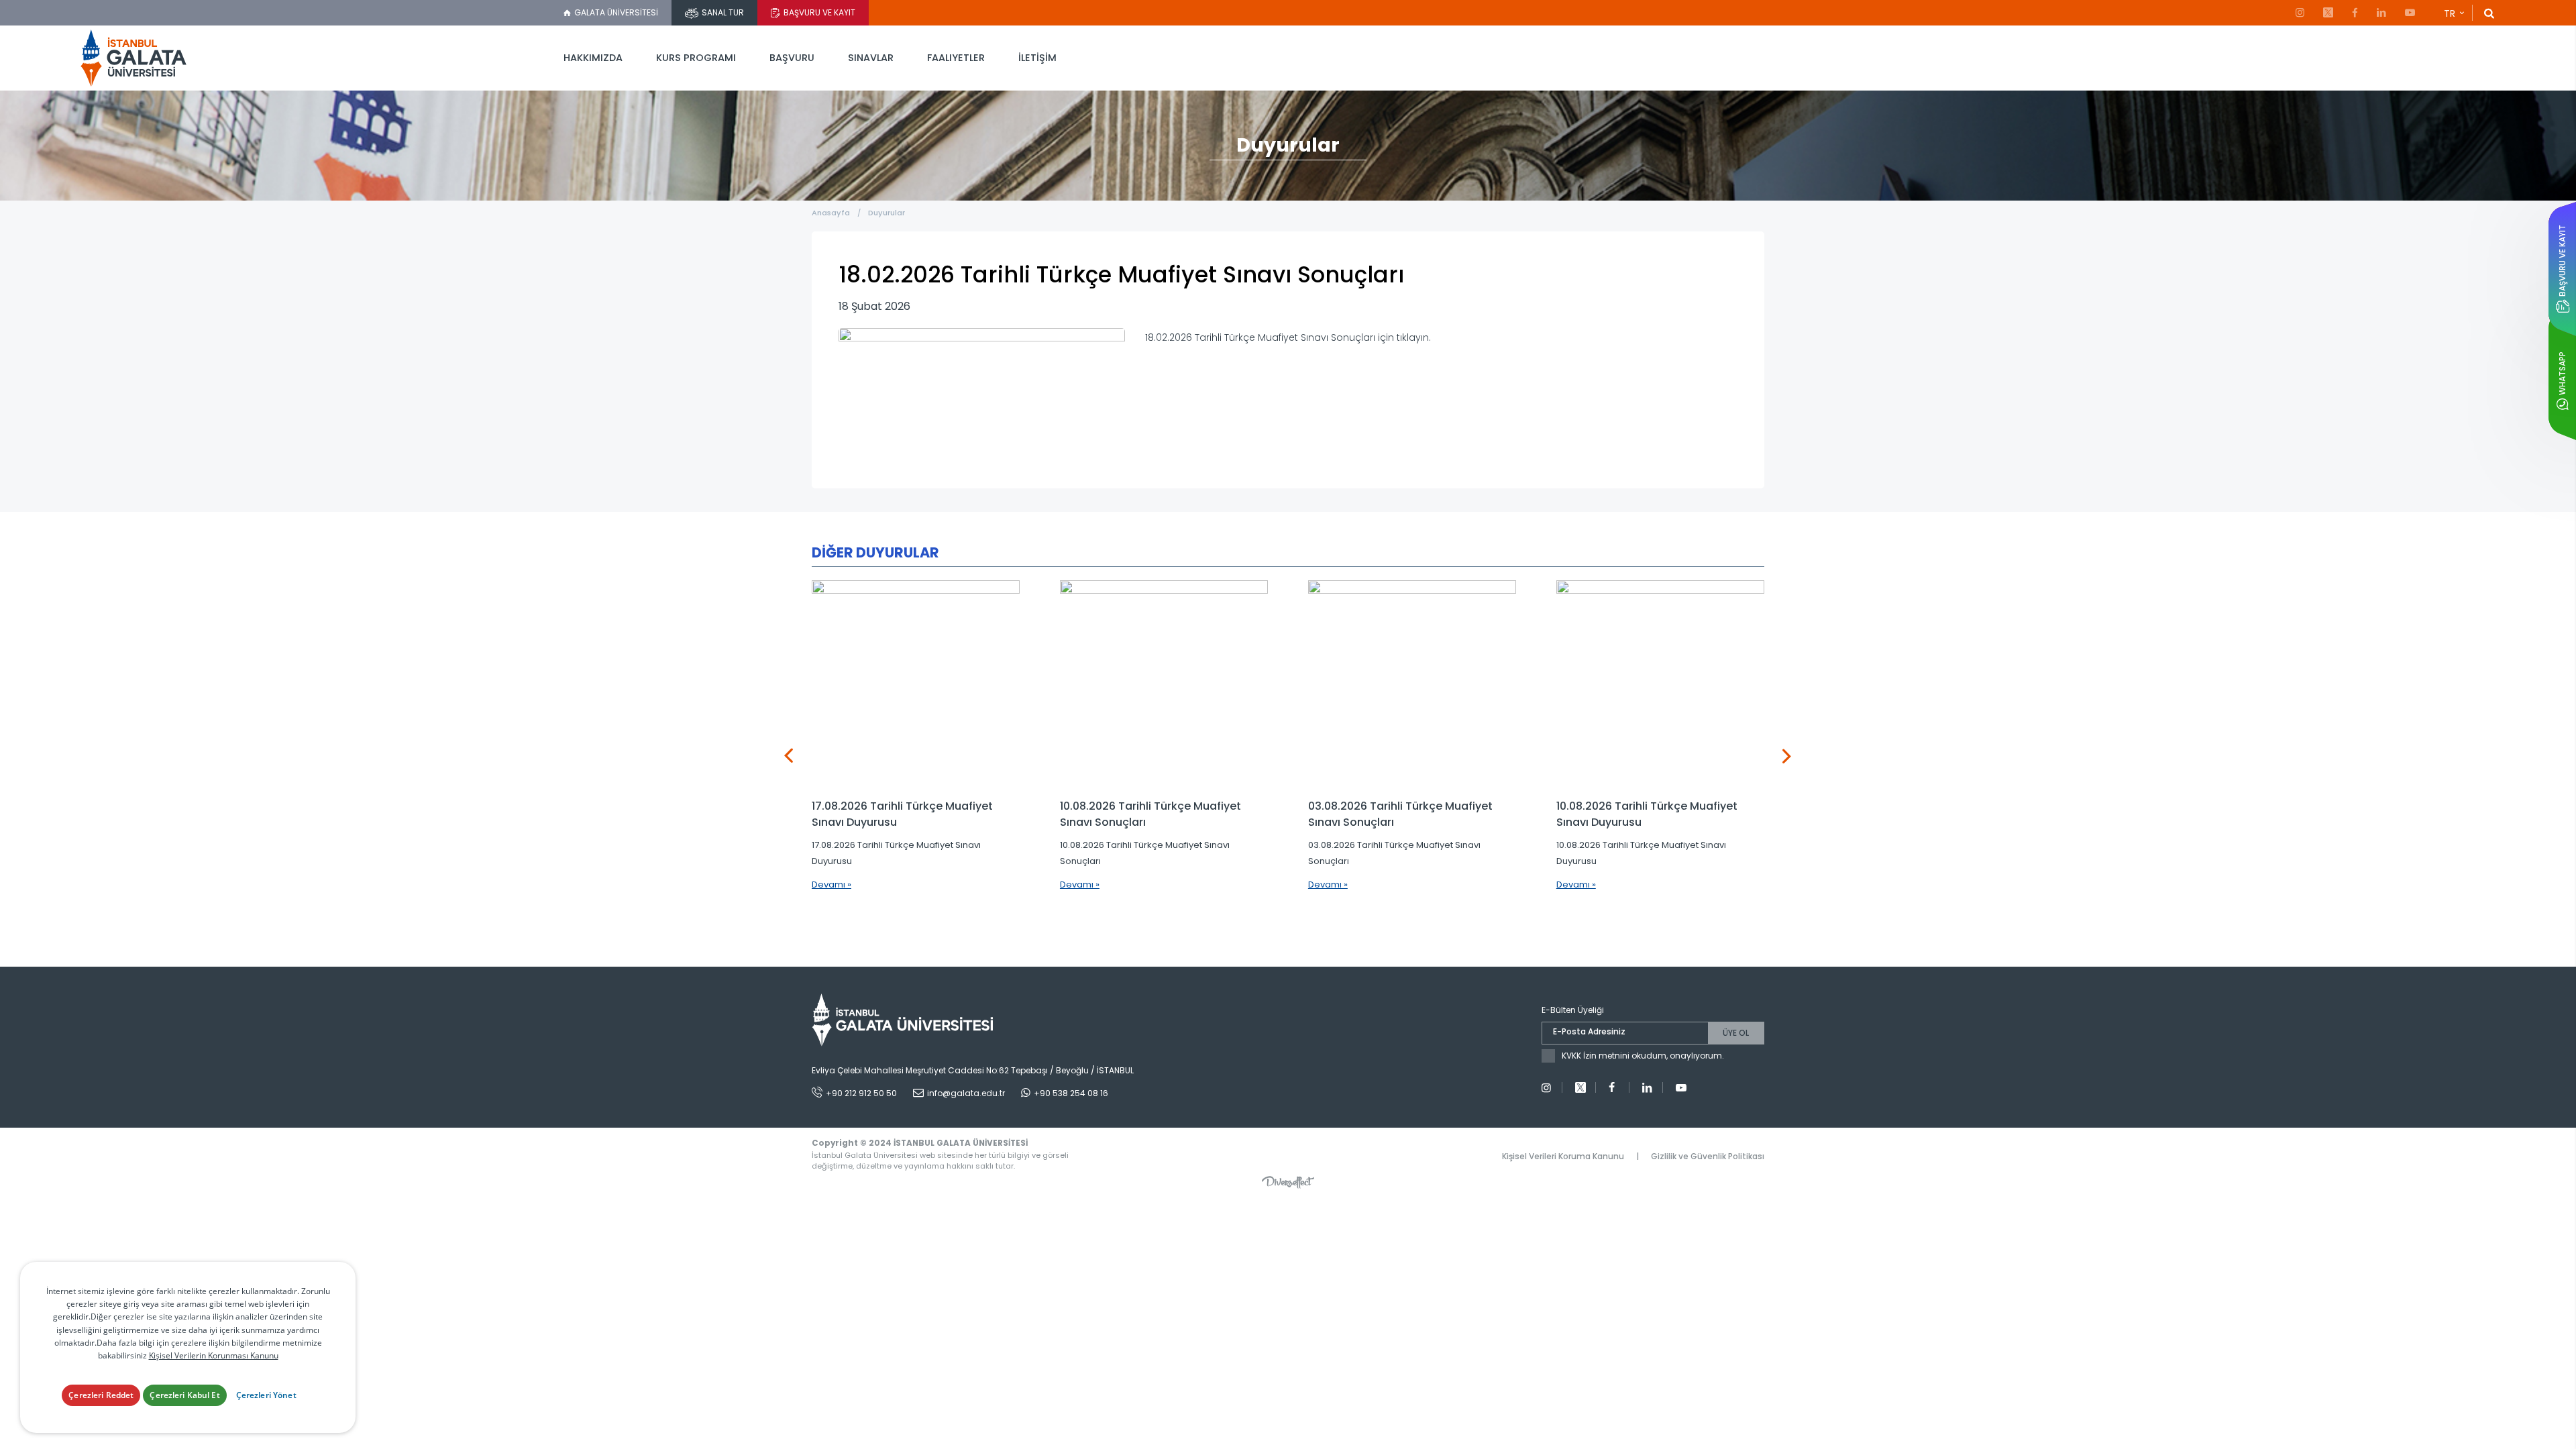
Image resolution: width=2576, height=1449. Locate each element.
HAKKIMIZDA (593, 58)
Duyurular (887, 213)
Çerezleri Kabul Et (184, 1395)
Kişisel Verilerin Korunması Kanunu (214, 1355)
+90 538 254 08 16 (1071, 1093)
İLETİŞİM (1037, 58)
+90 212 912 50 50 (861, 1093)
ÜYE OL (1736, 1033)
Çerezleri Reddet (101, 1395)
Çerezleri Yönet (266, 1395)
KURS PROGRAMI (696, 58)
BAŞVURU (792, 58)
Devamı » (831, 884)
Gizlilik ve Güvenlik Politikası (1708, 1156)
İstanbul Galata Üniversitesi (134, 58)
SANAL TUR (723, 12)
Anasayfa (831, 213)
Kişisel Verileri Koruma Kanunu (1563, 1156)
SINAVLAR (871, 58)
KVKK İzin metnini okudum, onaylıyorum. (1643, 1056)
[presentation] (789, 756)
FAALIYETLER (956, 58)
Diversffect (1288, 1182)
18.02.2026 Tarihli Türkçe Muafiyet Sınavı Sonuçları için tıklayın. (1288, 337)
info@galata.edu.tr (966, 1093)
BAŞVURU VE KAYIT (819, 12)
